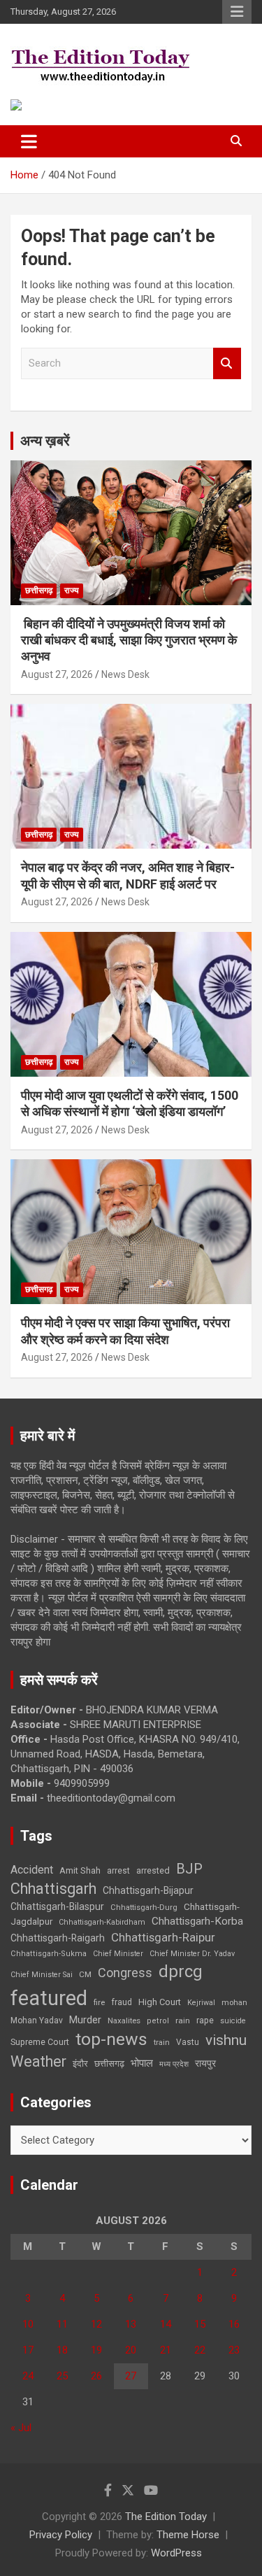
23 (234, 2350)
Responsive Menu (237, 12)
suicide (233, 2021)
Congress (125, 1973)
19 (96, 2350)
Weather (38, 2061)
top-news (111, 2039)
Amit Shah (80, 1870)
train (162, 2043)
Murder (85, 2020)
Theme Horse (188, 2535)
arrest (118, 1871)
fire (99, 2002)
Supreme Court (40, 2042)
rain (183, 2021)
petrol (158, 2021)
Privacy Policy (61, 2535)
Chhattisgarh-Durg (144, 1907)
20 (131, 2350)
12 (96, 2324)
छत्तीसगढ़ (109, 2064)
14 (166, 2324)
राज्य (72, 590)
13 (131, 2324)
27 (131, 2376)
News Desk (125, 674)
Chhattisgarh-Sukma (49, 1954)
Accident (32, 1870)
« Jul (21, 2428)
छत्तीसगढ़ (39, 590)
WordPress (176, 2553)
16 (234, 2324)
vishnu (226, 2040)
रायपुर (205, 2063)
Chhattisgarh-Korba (197, 1921)
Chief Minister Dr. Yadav (192, 1954)
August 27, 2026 (57, 674)
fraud (122, 2002)
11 (62, 2324)
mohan (234, 2003)
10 (28, 2324)
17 (28, 2350)
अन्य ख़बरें (45, 441)
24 (28, 2376)
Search (227, 363)
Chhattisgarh (53, 1889)
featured (49, 1998)
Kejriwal (201, 2003)
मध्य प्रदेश (174, 2064)
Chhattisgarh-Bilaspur (57, 1906)
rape (205, 2020)
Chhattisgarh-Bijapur (148, 1890)
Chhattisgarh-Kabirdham (102, 1922)
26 (96, 2376)
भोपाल (142, 2063)
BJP (189, 1869)
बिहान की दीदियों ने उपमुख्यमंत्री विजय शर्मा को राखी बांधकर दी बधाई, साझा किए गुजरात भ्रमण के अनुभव (129, 640)
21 (166, 2350)
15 (200, 2324)
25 (62, 2376)
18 (62, 2350)
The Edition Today (166, 2517)
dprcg (181, 1972)
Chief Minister (118, 1954)
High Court (160, 2002)
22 (200, 2350)
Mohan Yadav (37, 2021)
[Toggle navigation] (29, 141)
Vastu (188, 2042)
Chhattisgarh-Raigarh (58, 1938)
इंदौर (80, 2064)
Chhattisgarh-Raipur (163, 1937)
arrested (153, 1870)
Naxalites (124, 2021)
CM (85, 1974)
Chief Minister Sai (42, 1975)
